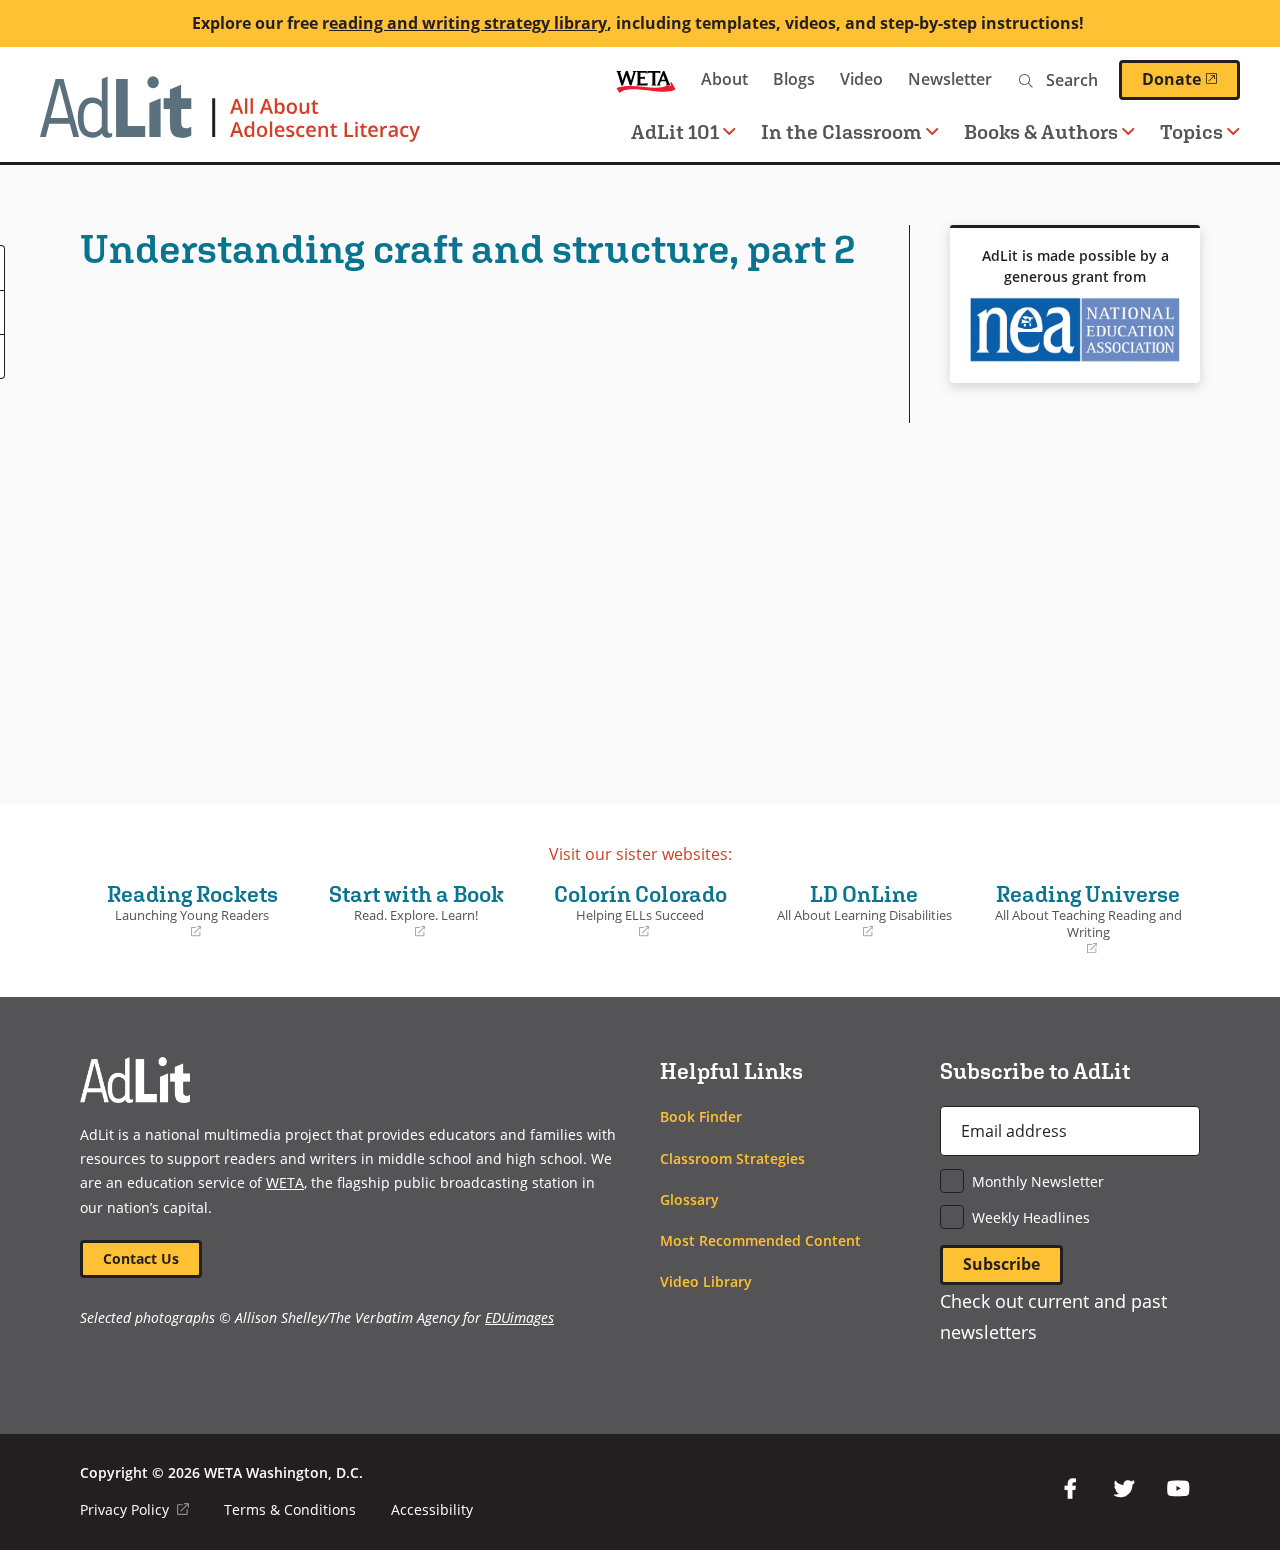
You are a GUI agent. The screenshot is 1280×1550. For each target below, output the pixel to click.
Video (861, 79)
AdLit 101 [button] (675, 131)
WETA (646, 79)
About (724, 79)
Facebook (1070, 1489)
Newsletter (950, 79)
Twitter (1124, 1489)
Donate (1191, 79)
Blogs (794, 79)
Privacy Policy (134, 1509)
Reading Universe (1084, 919)
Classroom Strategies (732, 1158)
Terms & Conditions (290, 1509)
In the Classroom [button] (841, 131)
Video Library (706, 1281)
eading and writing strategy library (468, 23)
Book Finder (701, 1116)
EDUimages (519, 1317)
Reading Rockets (184, 911)
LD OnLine (857, 911)
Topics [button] (1191, 131)
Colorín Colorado (632, 911)
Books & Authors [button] (1041, 131)
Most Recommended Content (760, 1240)
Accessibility (432, 1509)
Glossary (689, 1199)
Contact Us (141, 1258)
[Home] (230, 119)
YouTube (1178, 1489)
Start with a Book (409, 911)
